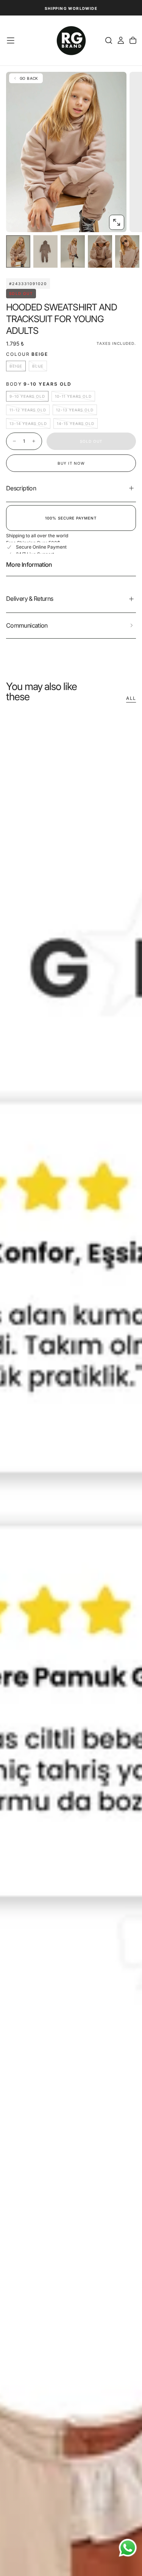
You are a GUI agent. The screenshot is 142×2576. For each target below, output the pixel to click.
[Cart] (133, 40)
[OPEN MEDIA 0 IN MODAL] (117, 222)
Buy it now (71, 463)
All (131, 698)
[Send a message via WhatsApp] (128, 2548)
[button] (11, 40)
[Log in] (121, 40)
